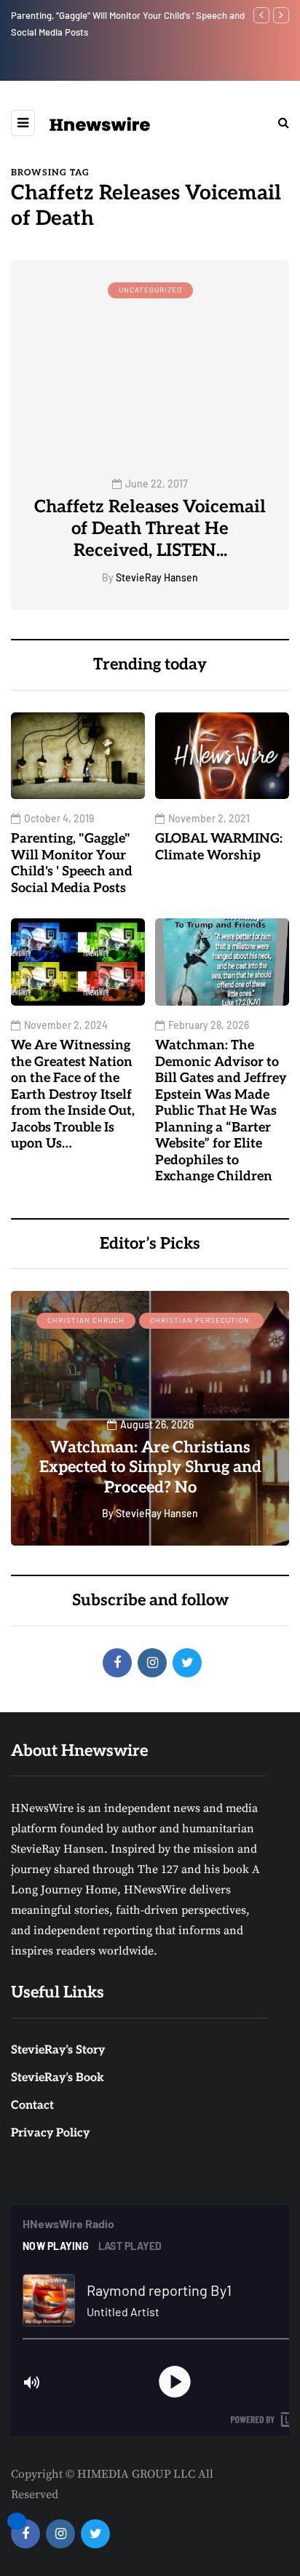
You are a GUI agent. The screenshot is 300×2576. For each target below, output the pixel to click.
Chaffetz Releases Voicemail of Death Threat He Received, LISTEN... (150, 529)
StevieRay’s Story (58, 2050)
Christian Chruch (86, 1320)
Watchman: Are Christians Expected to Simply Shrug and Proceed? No (150, 1467)
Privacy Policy (50, 2133)
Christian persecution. (201, 1320)
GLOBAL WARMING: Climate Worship (219, 847)
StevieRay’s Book (58, 2078)
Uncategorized (150, 290)
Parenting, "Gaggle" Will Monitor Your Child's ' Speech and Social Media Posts (72, 863)
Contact (32, 2106)
